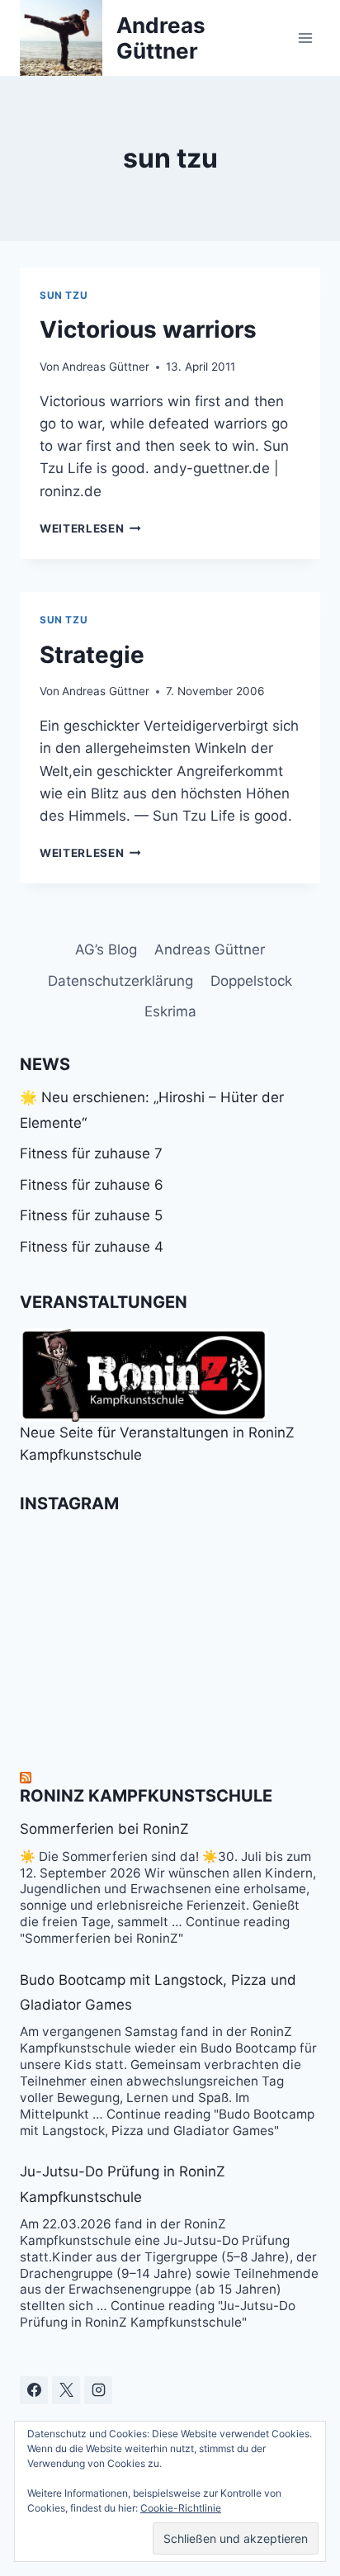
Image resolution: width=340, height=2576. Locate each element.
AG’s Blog (106, 949)
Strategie (92, 655)
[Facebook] (34, 2390)
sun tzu (64, 295)
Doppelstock (251, 981)
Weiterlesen (90, 528)
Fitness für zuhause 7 (91, 1153)
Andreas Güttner (106, 367)
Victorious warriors (148, 329)
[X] (66, 2390)
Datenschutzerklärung (120, 981)
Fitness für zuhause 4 (92, 1247)
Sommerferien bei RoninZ (104, 1829)
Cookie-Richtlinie (181, 2508)
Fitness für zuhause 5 (91, 1215)
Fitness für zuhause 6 (92, 1185)
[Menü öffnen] (305, 38)
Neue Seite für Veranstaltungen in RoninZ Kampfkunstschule (157, 1444)
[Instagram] (98, 2390)
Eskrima (170, 1011)
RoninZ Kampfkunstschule (146, 1796)
